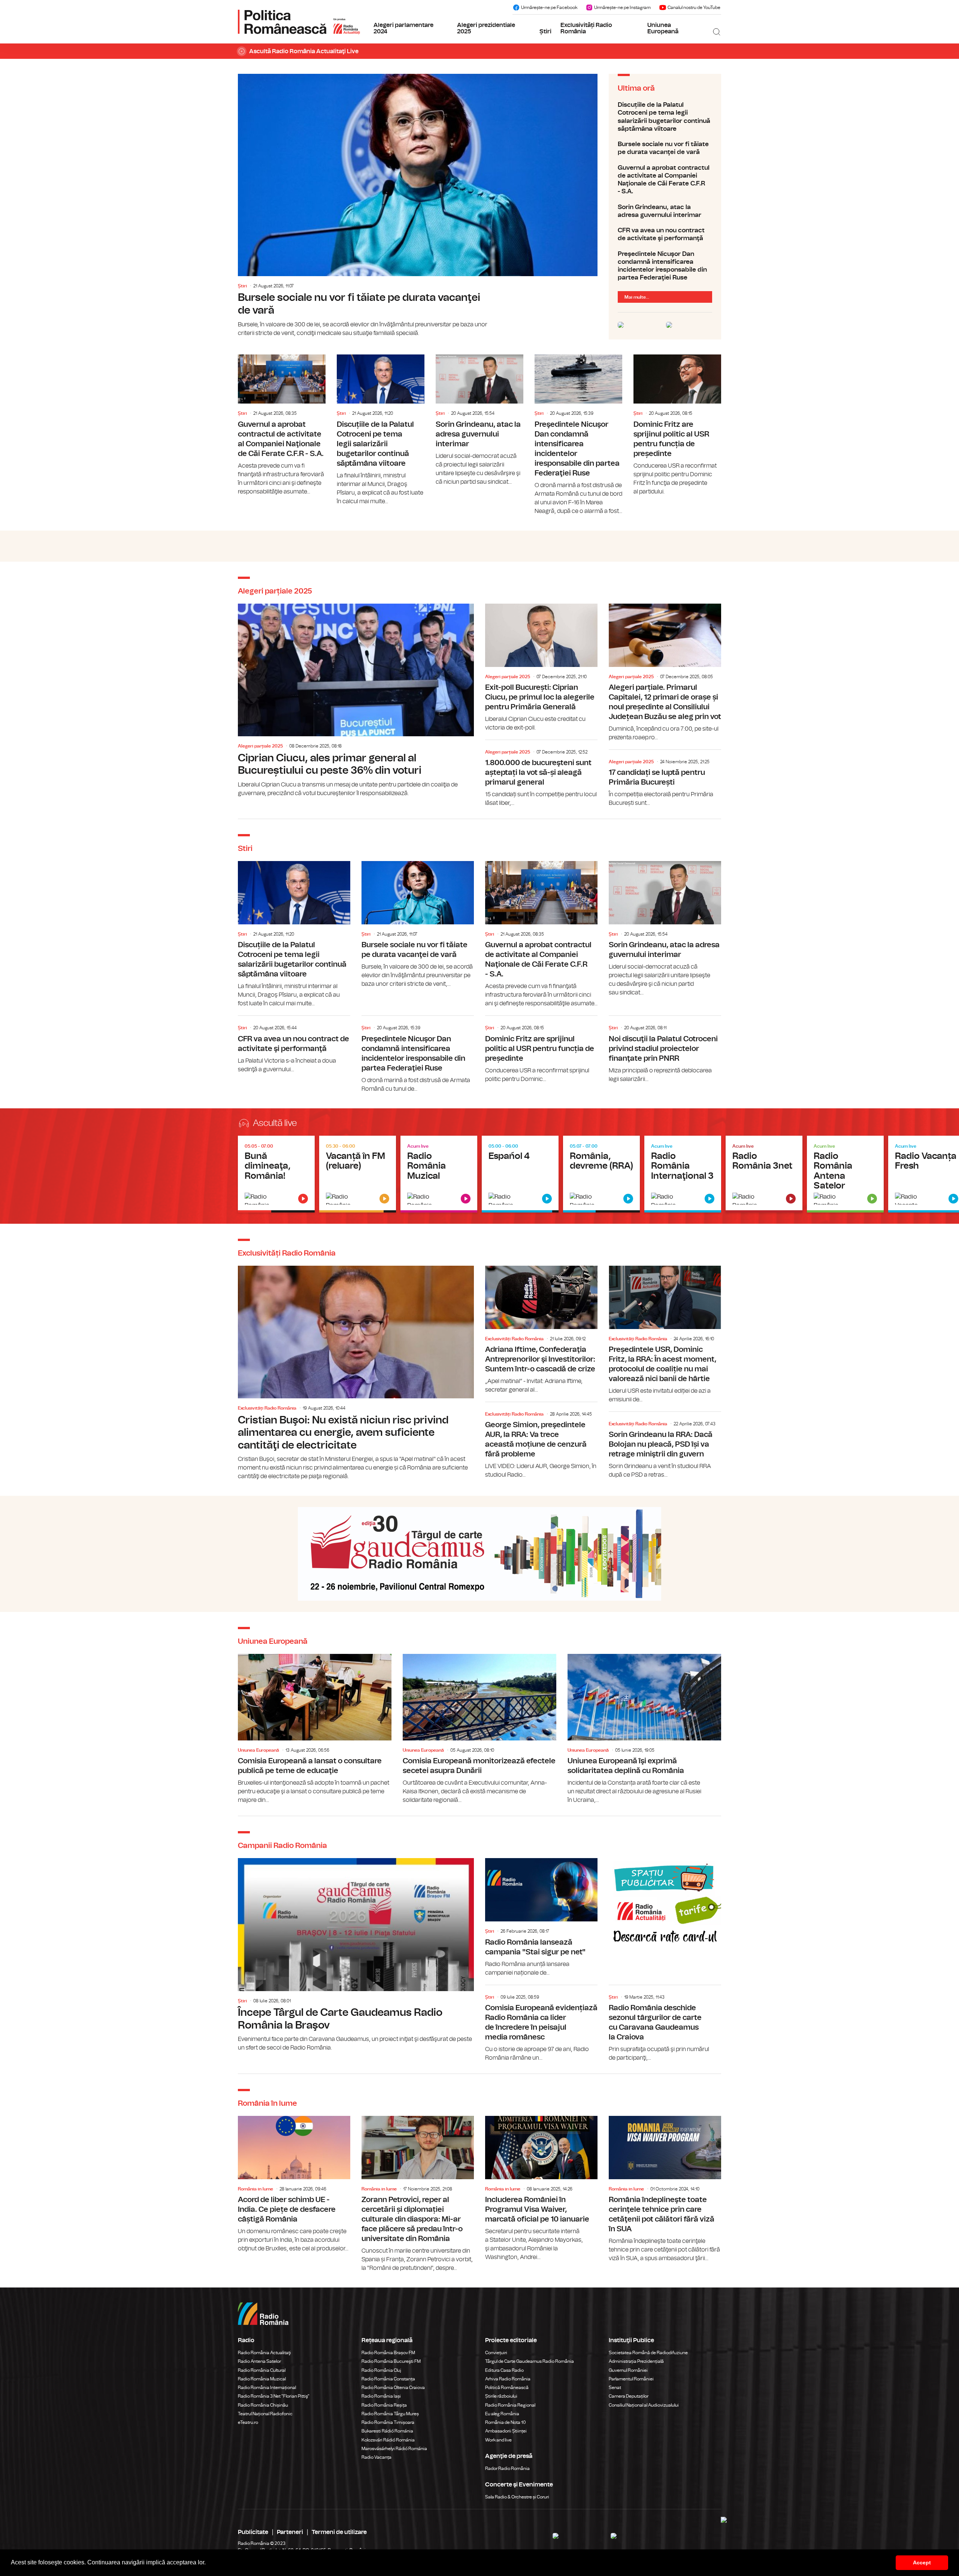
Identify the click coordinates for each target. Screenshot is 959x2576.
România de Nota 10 (506, 2422)
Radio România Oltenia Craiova (393, 2388)
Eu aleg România (502, 2414)
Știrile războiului (501, 2396)
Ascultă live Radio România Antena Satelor (845, 1174)
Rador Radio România (507, 2468)
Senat (615, 2388)
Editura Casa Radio (504, 2370)
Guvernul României (628, 2370)
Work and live (498, 2440)
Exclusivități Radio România (586, 28)
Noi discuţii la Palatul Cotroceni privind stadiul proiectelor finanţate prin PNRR (665, 1050)
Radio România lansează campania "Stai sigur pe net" (541, 1917)
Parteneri (290, 2532)
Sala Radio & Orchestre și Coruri (517, 2497)
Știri (545, 31)
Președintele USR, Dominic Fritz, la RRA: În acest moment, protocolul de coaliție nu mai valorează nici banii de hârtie (665, 1335)
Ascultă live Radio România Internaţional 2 (601, 1174)
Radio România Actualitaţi (264, 2353)
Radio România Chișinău (263, 2405)
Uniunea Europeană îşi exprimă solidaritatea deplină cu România (644, 1729)
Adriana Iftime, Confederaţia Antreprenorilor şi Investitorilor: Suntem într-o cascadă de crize (541, 1330)
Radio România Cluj (381, 2370)
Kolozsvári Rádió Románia (388, 2440)
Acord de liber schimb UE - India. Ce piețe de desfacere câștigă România (294, 2184)
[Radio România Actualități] (299, 22)
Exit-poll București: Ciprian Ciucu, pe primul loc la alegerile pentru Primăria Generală (541, 668)
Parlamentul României (631, 2379)
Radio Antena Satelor (259, 2361)
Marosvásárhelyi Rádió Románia (394, 2449)
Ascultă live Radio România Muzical (439, 1174)
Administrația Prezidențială (636, 2361)
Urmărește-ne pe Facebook (549, 7)
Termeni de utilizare (339, 2532)
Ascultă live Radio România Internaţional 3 (683, 1174)
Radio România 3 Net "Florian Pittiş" (274, 2396)
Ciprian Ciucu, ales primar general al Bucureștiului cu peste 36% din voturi (356, 701)
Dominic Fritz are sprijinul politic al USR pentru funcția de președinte (677, 425)
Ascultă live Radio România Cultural (358, 1174)
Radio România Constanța (388, 2379)
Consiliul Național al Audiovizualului (644, 2405)
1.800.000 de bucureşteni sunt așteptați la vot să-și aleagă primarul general (541, 775)
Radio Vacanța (376, 2457)
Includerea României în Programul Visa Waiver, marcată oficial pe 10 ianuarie (541, 2189)
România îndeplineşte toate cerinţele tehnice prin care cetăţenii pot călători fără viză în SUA (665, 2189)
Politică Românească (507, 2388)
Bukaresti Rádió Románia (387, 2431)
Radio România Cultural (262, 2370)
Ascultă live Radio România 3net (764, 1174)
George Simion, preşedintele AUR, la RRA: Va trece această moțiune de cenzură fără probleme (541, 1442)
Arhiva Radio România (508, 2379)
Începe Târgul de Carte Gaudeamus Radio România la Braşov (356, 1955)
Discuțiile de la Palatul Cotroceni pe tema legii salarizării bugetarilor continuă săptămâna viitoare (665, 117)
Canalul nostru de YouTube (694, 7)
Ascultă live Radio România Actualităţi (276, 1174)
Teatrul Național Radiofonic (265, 2414)
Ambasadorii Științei (506, 2431)
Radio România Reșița (384, 2405)
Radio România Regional (510, 2405)
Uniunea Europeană (663, 28)
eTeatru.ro (248, 2422)
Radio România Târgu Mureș (390, 2414)
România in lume (255, 2189)
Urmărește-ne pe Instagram (622, 7)
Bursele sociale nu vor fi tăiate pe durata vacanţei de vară (418, 206)
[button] (208, 2563)
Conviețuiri (496, 2353)
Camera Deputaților (629, 2396)
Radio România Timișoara (388, 2422)
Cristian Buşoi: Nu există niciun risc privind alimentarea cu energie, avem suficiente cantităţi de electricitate (356, 1373)
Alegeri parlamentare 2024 (403, 28)
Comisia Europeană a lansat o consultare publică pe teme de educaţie (315, 1729)
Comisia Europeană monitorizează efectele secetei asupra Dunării (479, 1729)
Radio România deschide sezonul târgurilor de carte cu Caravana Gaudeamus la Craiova (665, 2025)
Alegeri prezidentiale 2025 (486, 28)
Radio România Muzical (262, 2379)
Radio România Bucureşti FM (391, 2361)
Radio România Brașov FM (388, 2353)
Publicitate (253, 2532)
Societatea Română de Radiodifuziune (648, 2353)
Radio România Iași (381, 2396)
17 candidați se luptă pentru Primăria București (665, 780)
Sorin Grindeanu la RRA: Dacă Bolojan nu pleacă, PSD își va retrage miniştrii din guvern (665, 1447)
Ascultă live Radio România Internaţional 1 (520, 1174)
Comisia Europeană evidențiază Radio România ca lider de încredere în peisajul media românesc (541, 2025)
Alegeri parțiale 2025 (260, 746)
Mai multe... (637, 297)
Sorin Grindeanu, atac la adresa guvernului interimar (665, 211)
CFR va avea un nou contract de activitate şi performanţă (665, 234)
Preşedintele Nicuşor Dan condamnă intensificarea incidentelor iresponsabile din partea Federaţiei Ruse (665, 266)
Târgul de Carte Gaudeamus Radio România (530, 2361)
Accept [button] (922, 2563)
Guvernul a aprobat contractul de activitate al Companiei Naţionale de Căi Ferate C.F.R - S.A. (665, 180)
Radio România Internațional (267, 2388)
